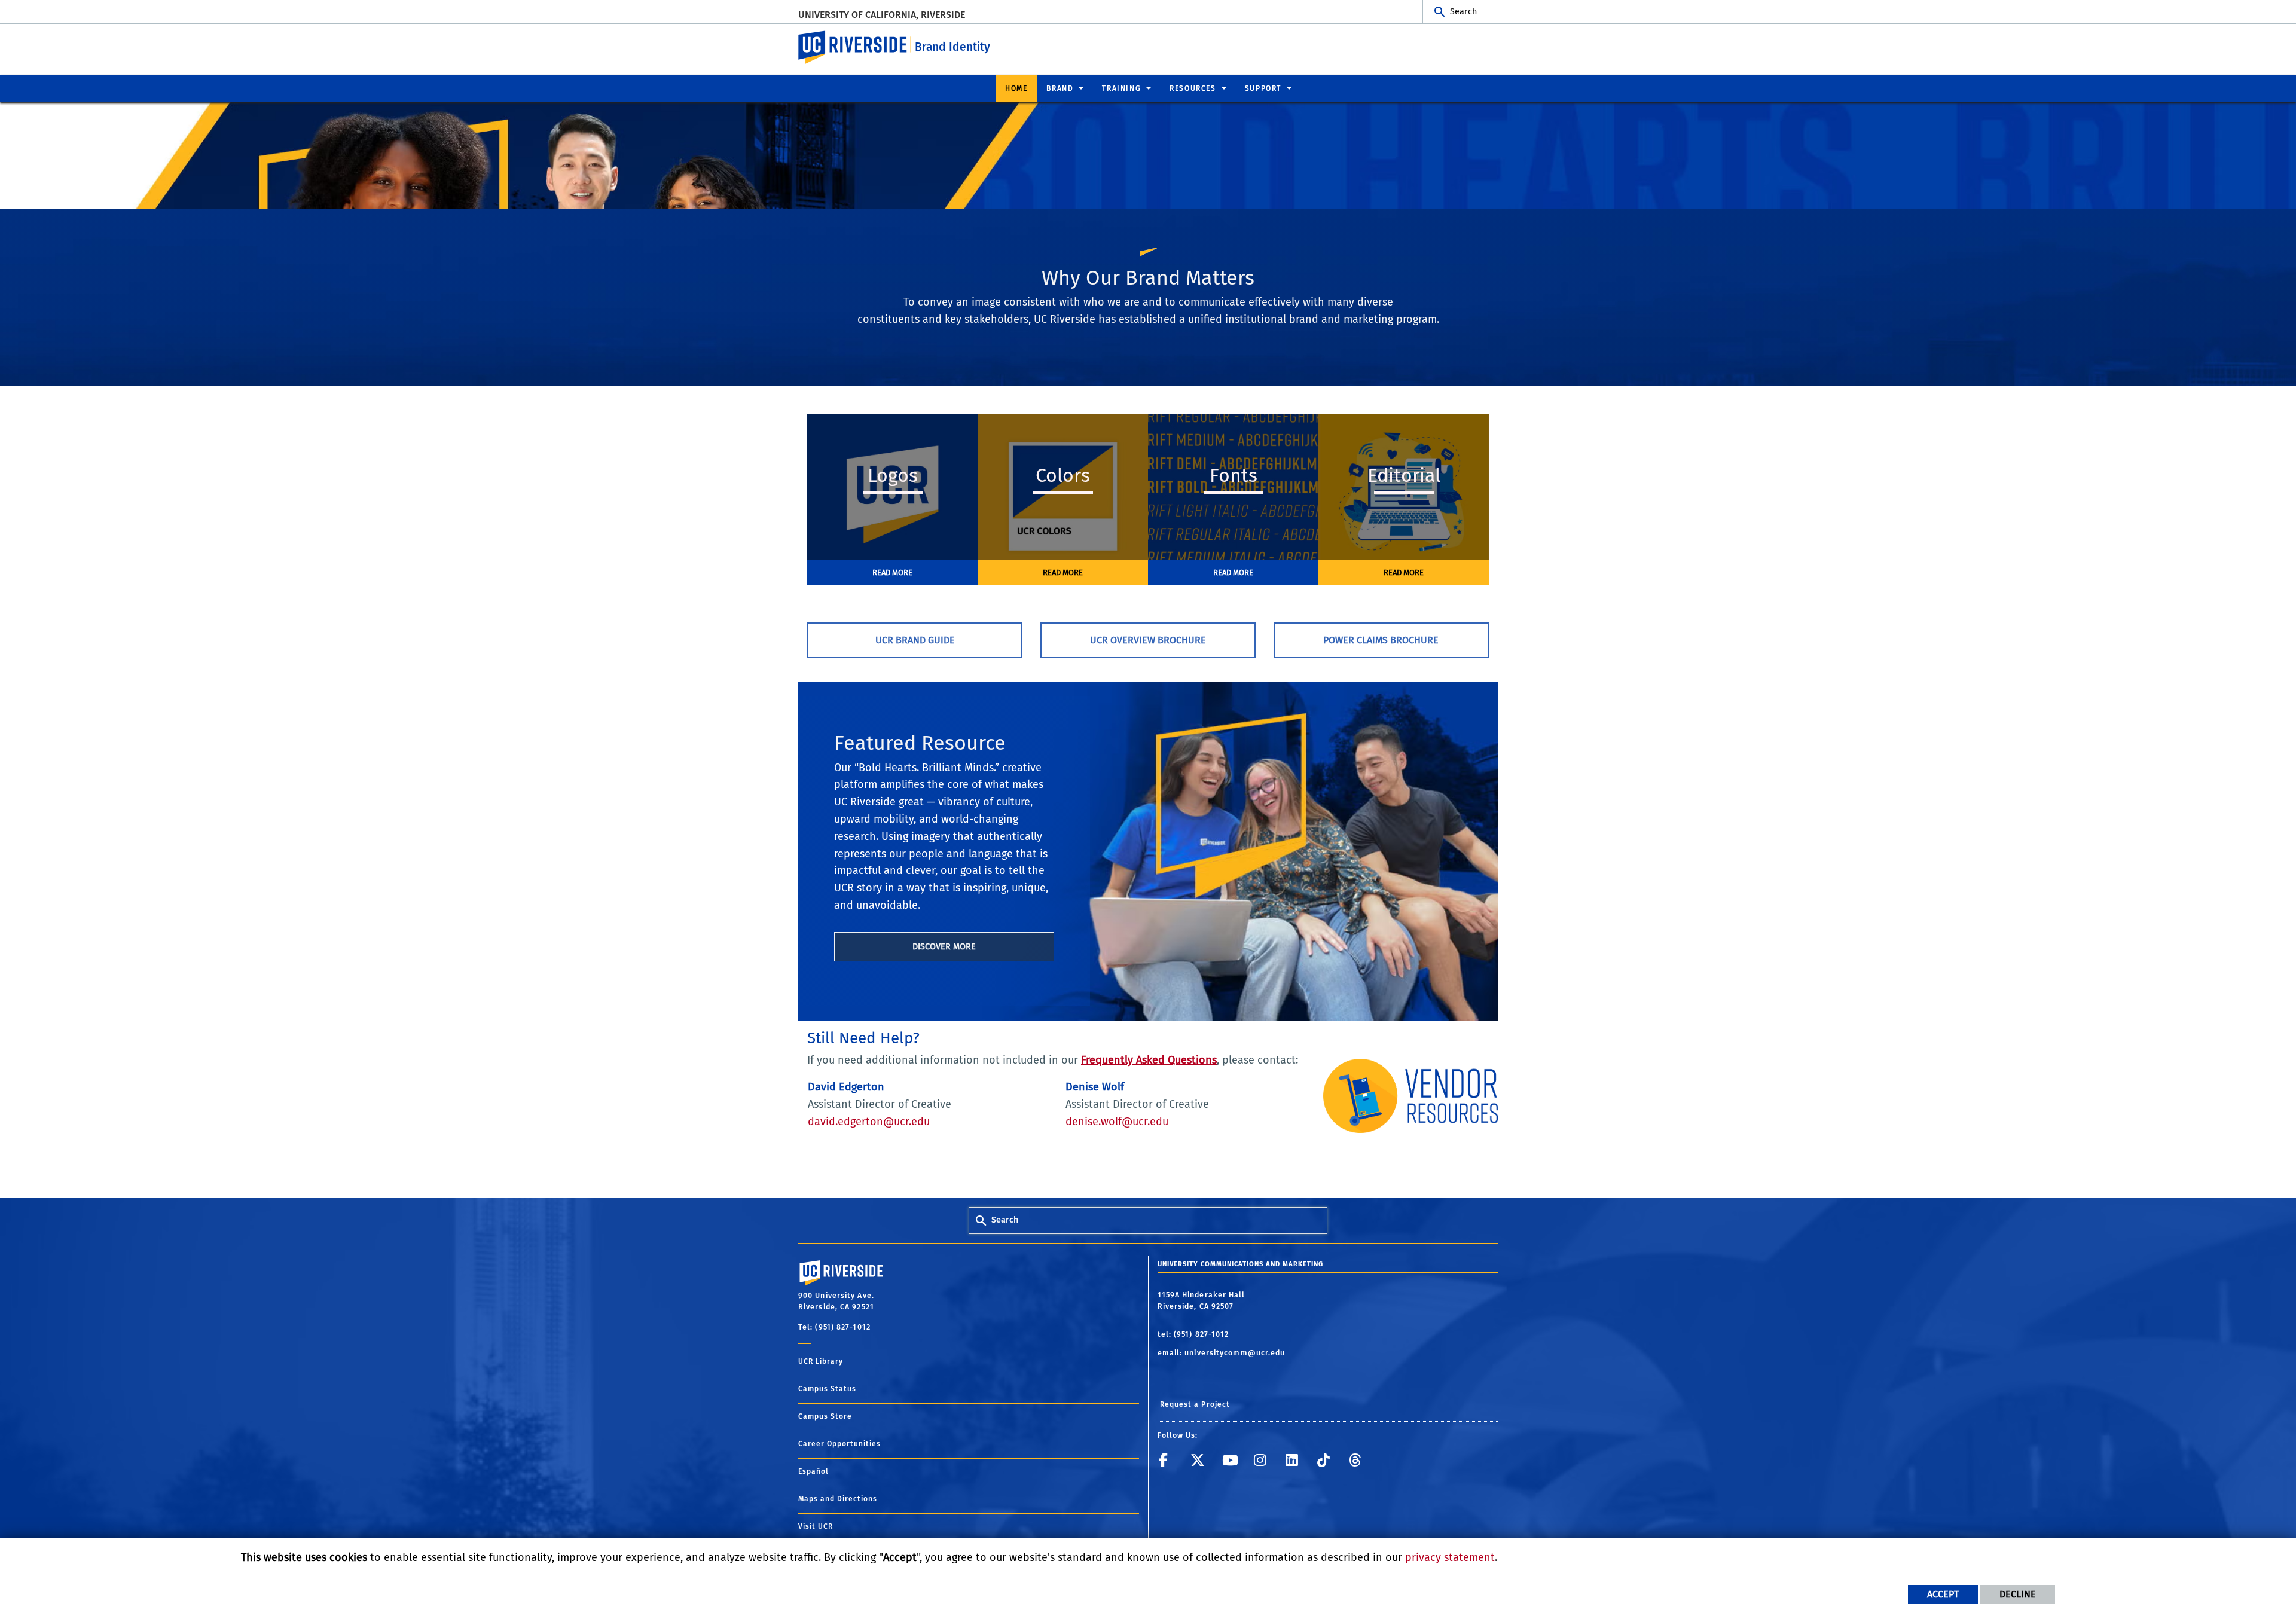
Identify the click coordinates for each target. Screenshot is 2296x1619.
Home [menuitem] (1016, 88)
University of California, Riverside (882, 15)
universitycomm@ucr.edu (1235, 1353)
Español (813, 1471)
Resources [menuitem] (1193, 88)
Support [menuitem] (1263, 88)
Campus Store (825, 1416)
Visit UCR (816, 1526)
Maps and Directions (838, 1499)
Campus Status (827, 1389)
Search (1463, 12)
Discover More (944, 947)
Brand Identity (952, 47)
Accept (1943, 1594)
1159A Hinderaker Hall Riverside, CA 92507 (1202, 1300)
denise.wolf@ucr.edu (1117, 1122)
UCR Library (821, 1361)
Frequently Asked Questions (1149, 1060)
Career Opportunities (839, 1444)
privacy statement (1450, 1557)
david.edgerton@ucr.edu (869, 1122)
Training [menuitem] (1121, 88)
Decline (2018, 1594)
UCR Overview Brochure (1148, 640)
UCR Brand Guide (915, 640)
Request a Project (1195, 1404)
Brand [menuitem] (1060, 88)
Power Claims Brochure (1381, 640)
